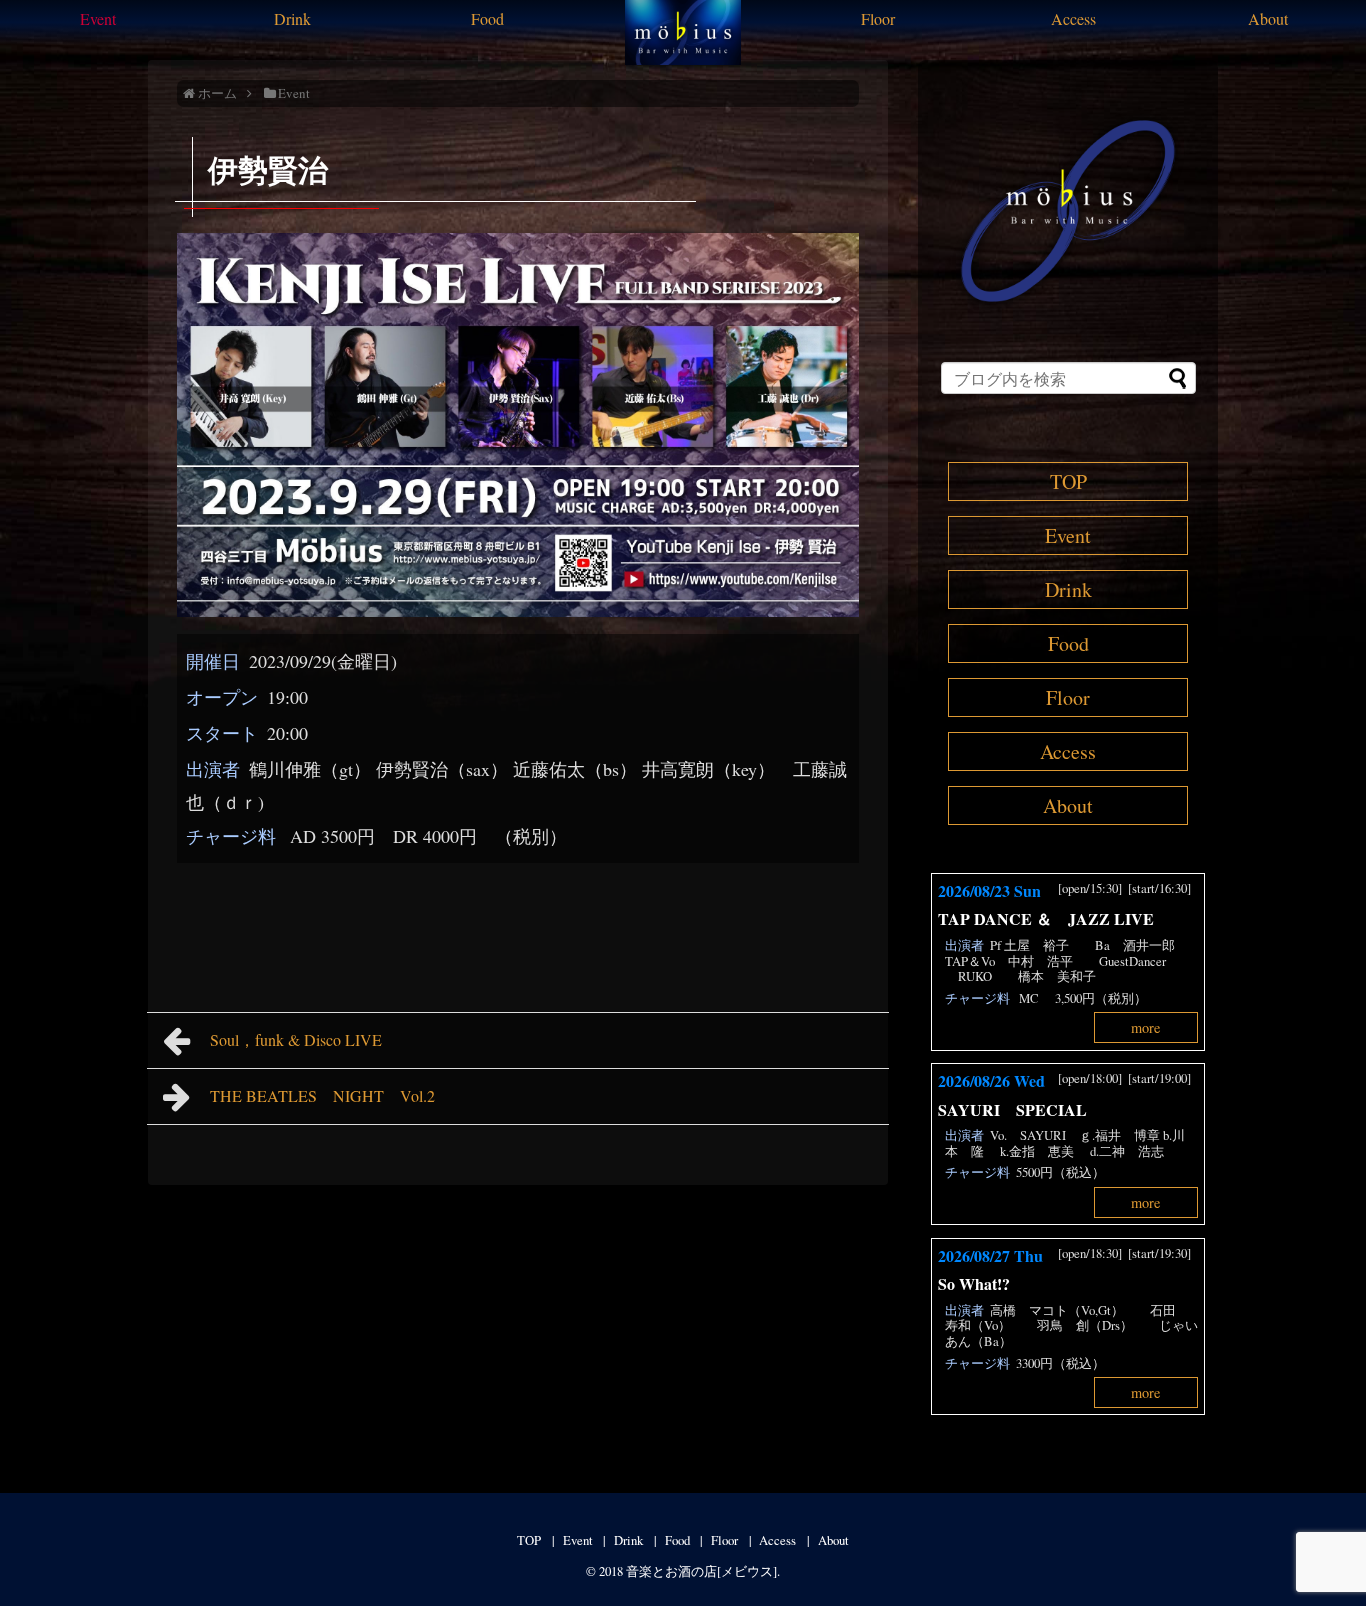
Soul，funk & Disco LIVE (304, 1039)
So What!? (974, 1283)
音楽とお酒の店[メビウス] (701, 1571)
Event (98, 18)
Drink (292, 18)
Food (487, 18)
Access (1073, 18)
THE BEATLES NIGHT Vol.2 (330, 1095)
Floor (878, 18)
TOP (1068, 481)
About (1268, 18)
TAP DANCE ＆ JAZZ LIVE (1046, 918)
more (1145, 1027)
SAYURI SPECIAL (1020, 1109)
